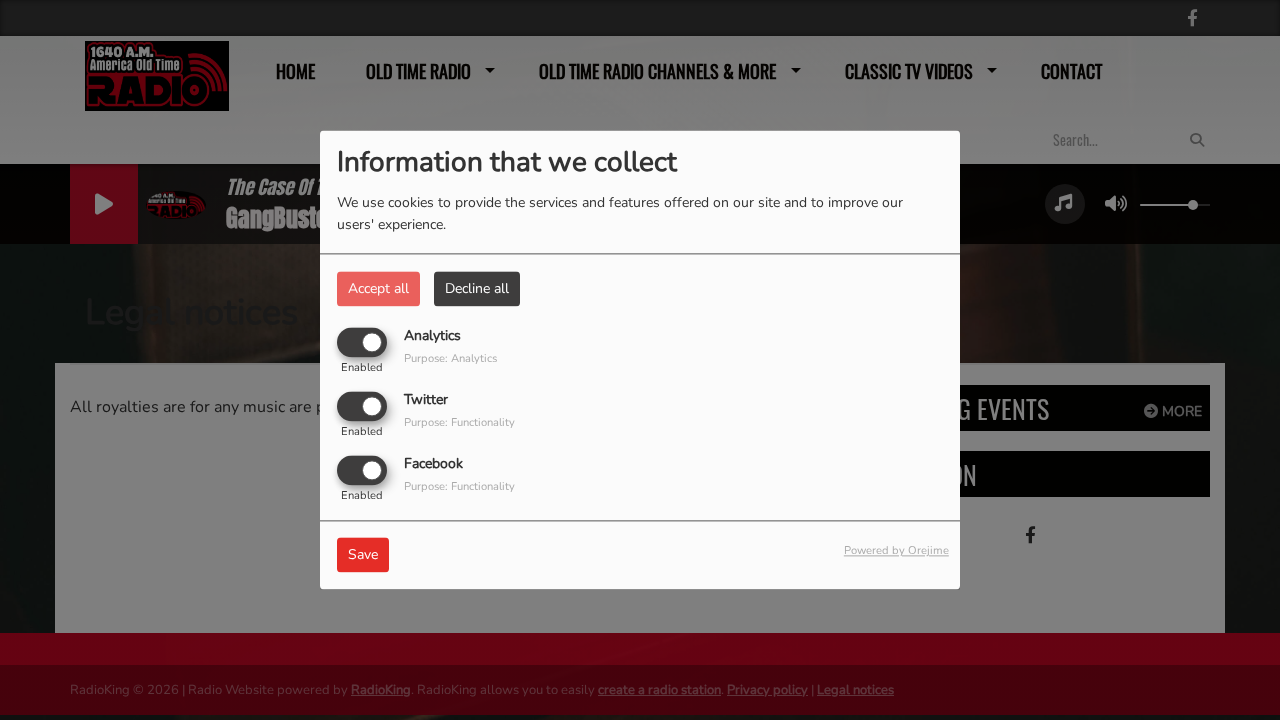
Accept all (378, 288)
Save (363, 555)
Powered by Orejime (896, 551)
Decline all (477, 288)
